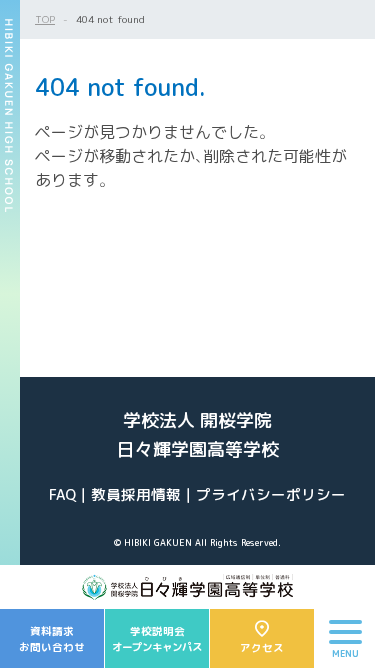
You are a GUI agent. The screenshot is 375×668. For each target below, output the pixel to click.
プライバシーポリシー (271, 494)
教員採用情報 (136, 494)
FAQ (62, 494)
